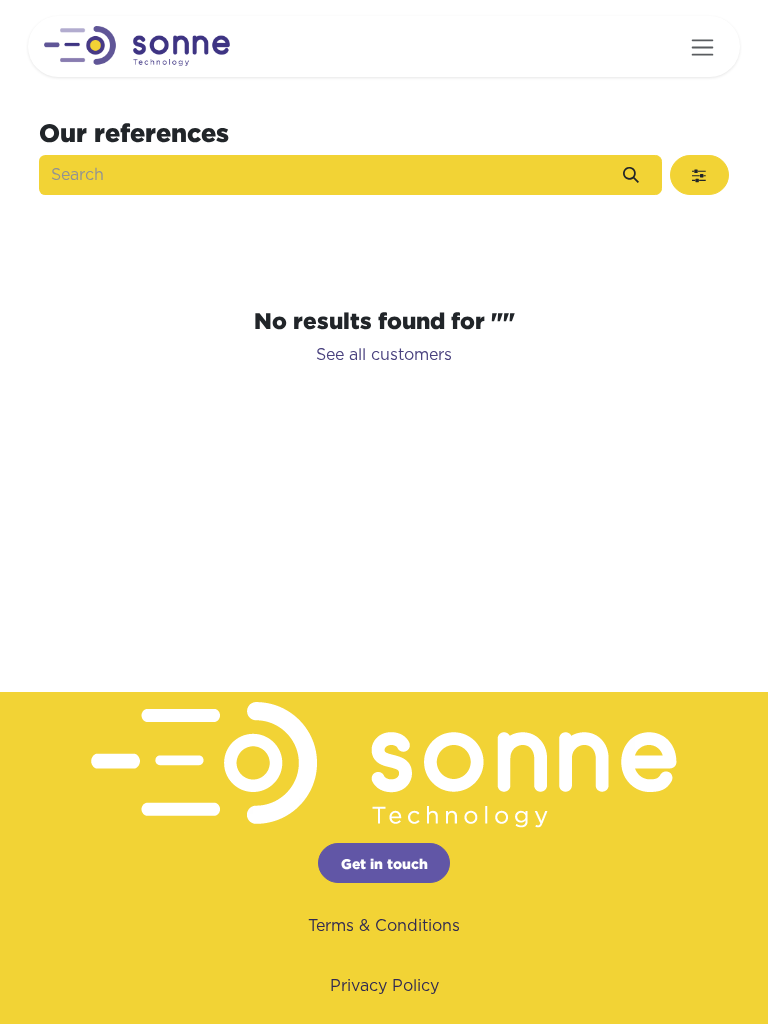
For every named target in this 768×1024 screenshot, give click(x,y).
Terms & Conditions (384, 926)
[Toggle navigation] (702, 46)
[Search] (631, 175)
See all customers (384, 355)
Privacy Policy (384, 986)
